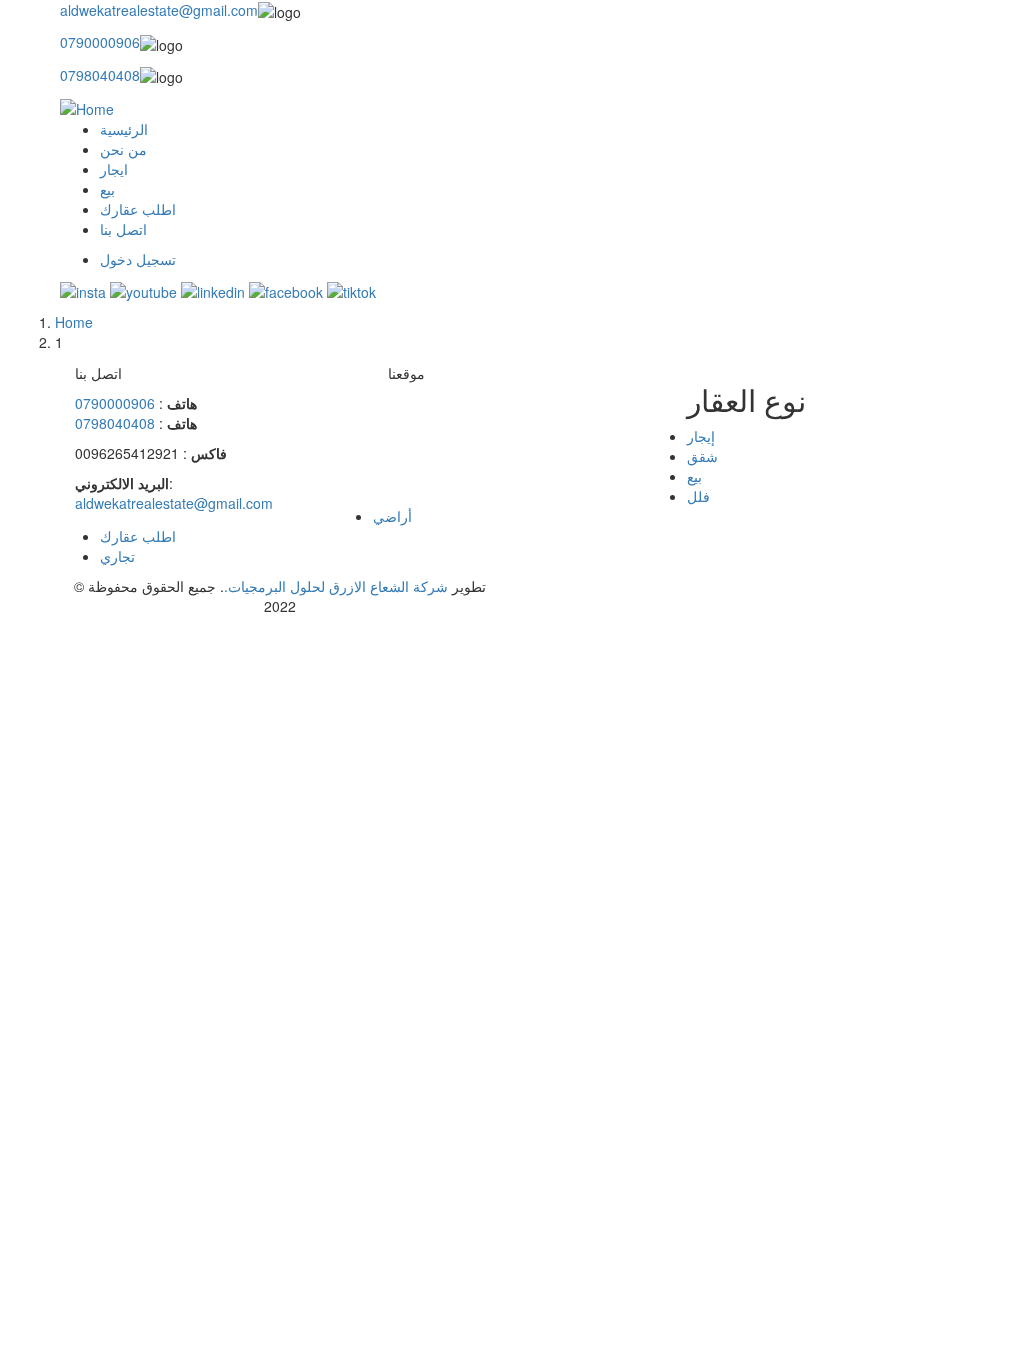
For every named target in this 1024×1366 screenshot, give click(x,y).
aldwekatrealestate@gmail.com (159, 10)
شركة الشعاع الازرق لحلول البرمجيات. (336, 586)
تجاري (117, 556)
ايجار (114, 169)
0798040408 (100, 75)
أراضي (392, 516)
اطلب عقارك (138, 209)
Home (74, 322)
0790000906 (100, 42)
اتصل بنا (123, 229)
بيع (107, 189)
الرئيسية (124, 129)
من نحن (123, 149)
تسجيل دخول (138, 259)
